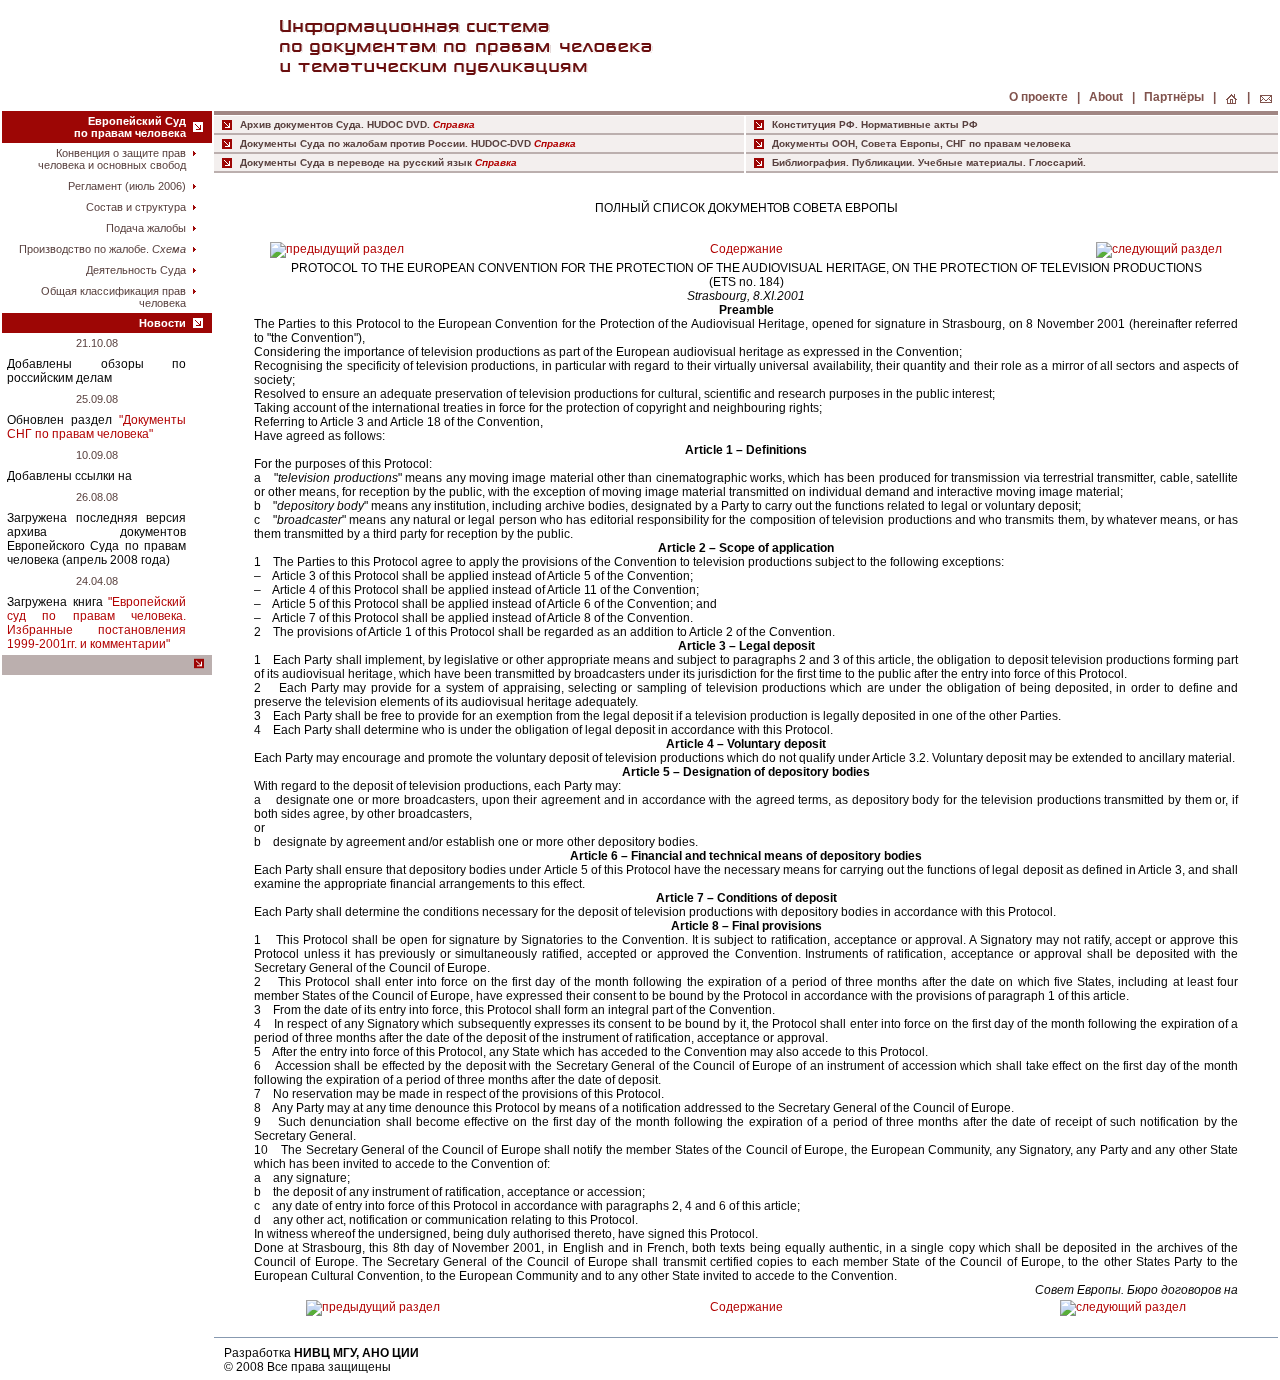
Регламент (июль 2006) (127, 186)
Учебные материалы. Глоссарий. (1002, 162)
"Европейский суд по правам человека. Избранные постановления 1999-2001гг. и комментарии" (96, 623)
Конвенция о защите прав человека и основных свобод (112, 159)
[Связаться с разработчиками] (1266, 97)
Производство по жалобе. (102, 249)
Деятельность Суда (136, 270)
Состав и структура (136, 207)
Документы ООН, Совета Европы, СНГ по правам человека (921, 143)
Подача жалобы (146, 228)
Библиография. (812, 162)
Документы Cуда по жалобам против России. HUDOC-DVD (385, 143)
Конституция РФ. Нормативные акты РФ (875, 124)
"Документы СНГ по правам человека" (96, 427)
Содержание (746, 249)
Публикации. (885, 162)
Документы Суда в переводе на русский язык (356, 162)
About (1107, 97)
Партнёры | (1180, 97)
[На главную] (1231, 97)
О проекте (1040, 97)
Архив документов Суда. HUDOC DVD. (335, 124)
